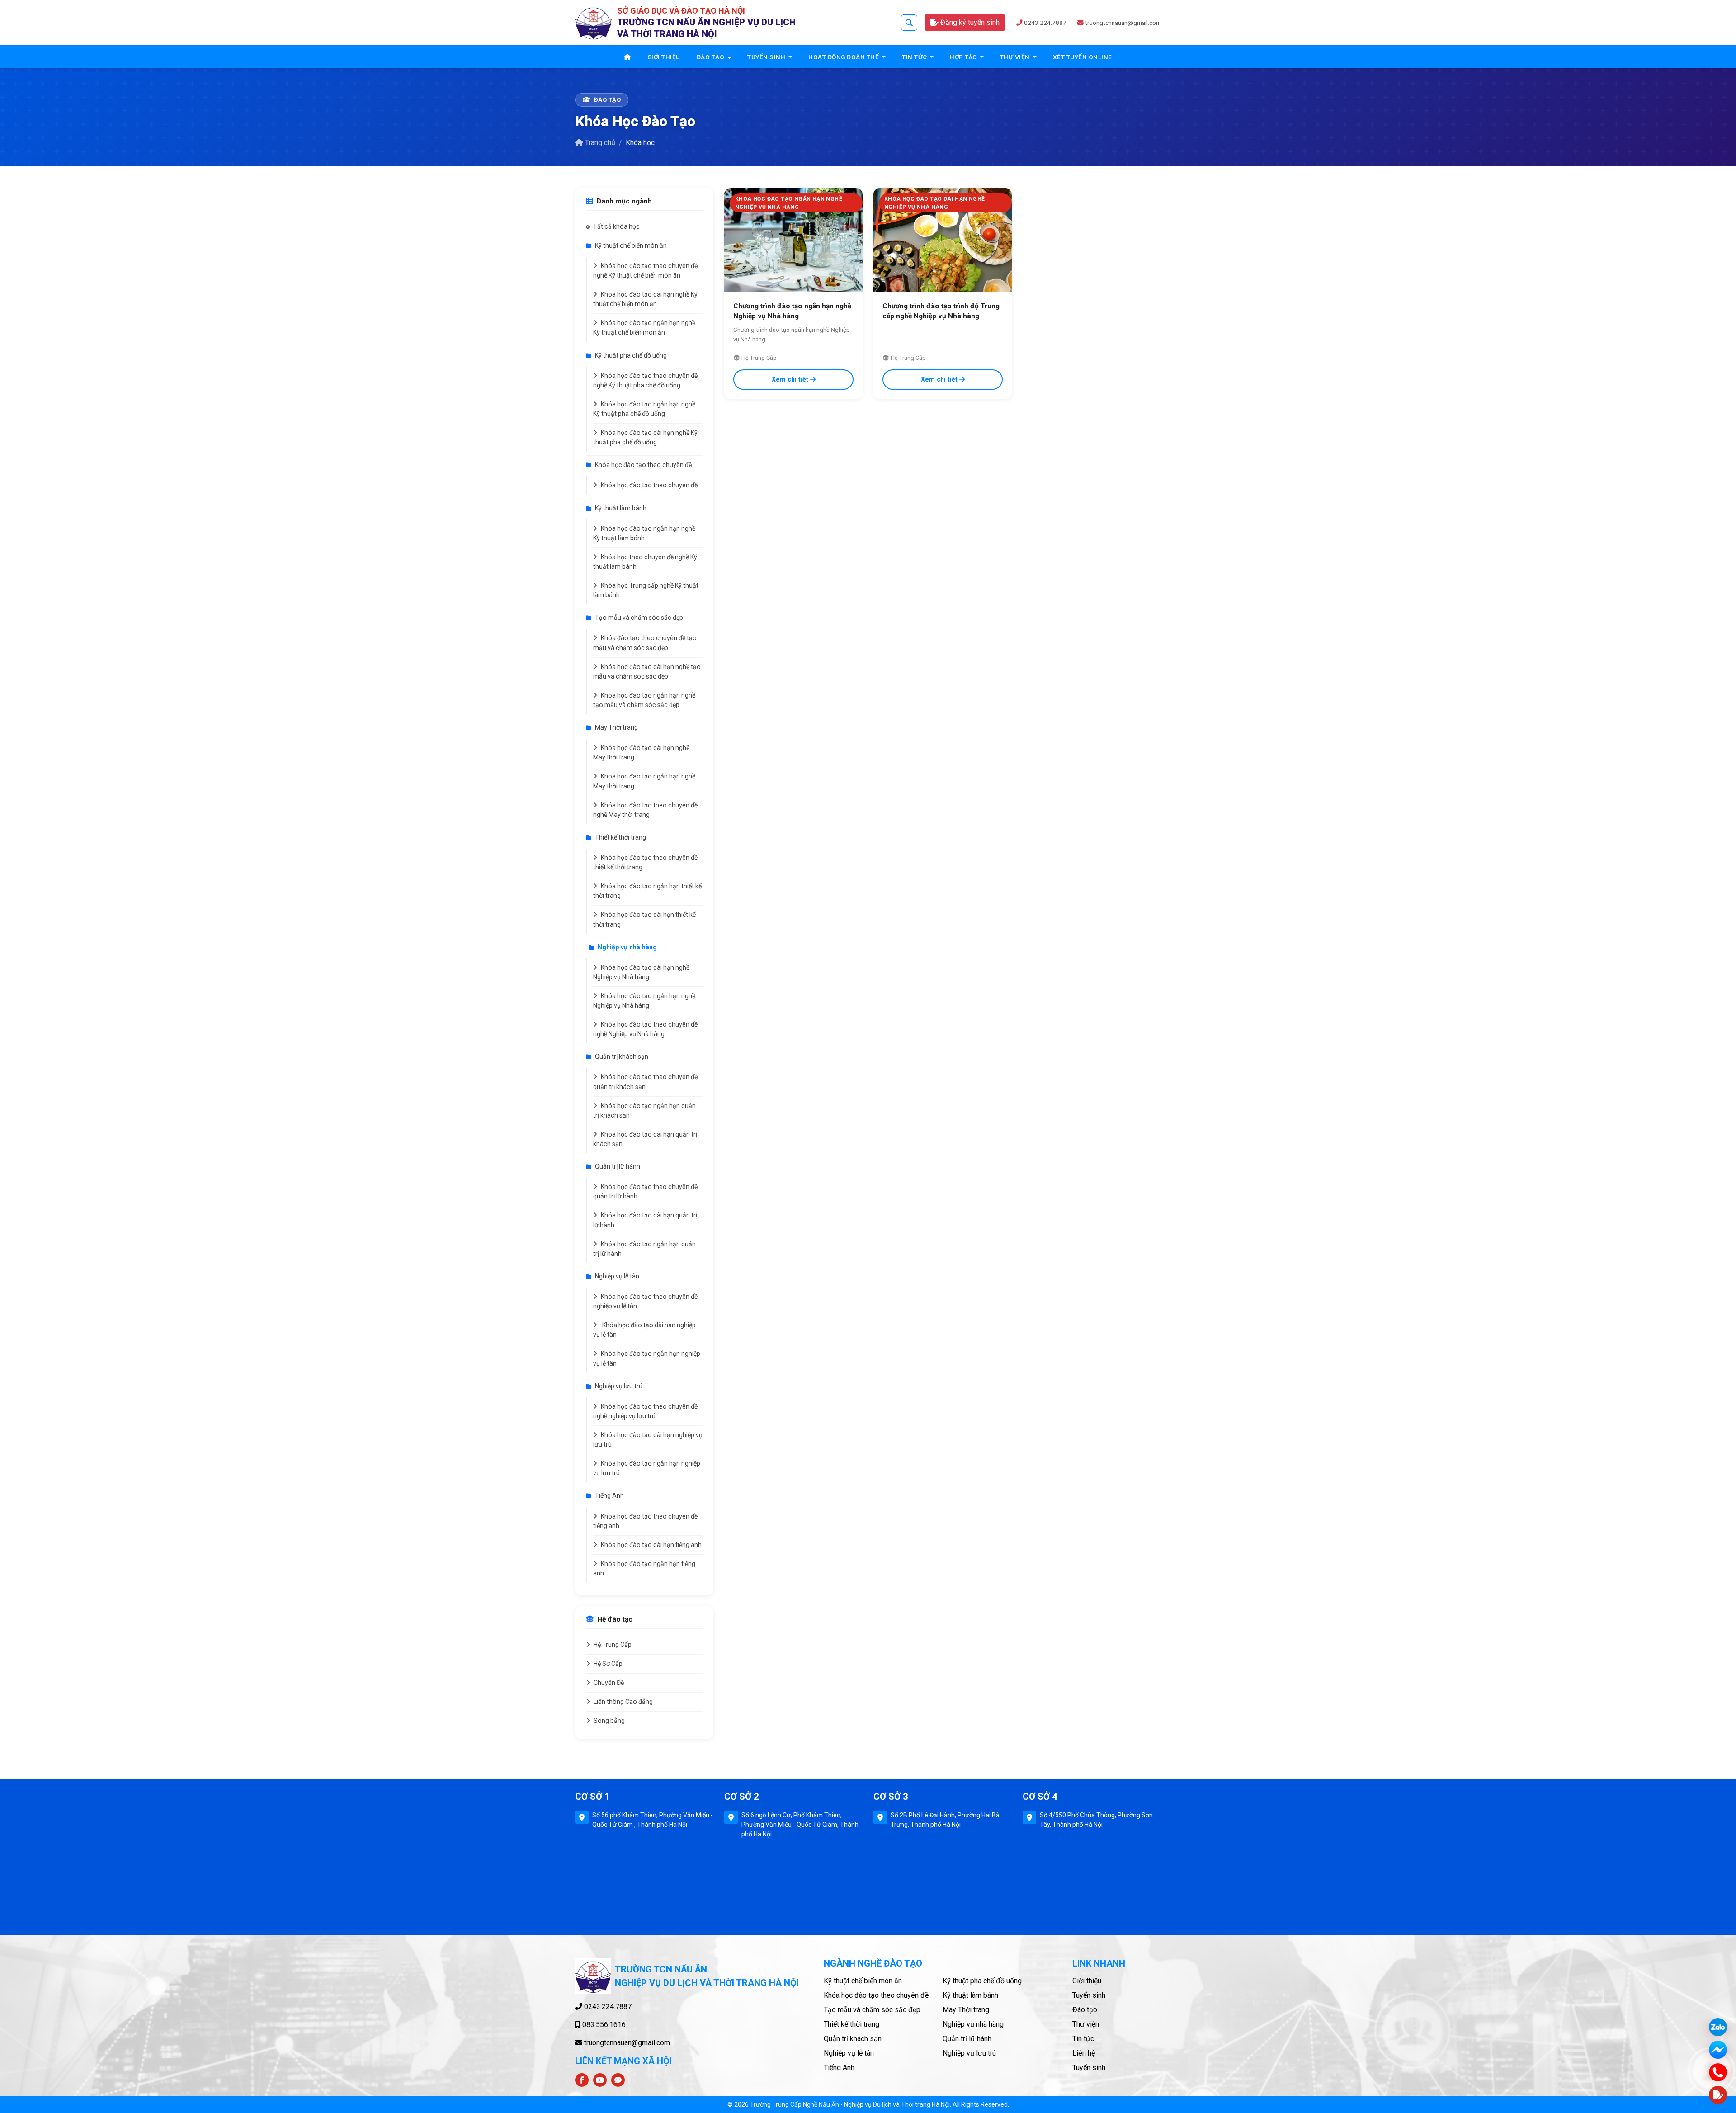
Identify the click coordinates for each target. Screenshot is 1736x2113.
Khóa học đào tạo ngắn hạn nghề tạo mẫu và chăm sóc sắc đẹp (644, 700)
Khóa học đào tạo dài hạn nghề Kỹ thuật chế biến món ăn (645, 299)
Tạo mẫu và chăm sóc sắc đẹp (639, 618)
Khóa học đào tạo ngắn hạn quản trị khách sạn (644, 1111)
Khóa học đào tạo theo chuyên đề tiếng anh (645, 1521)
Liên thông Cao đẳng (623, 1702)
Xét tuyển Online (1083, 57)
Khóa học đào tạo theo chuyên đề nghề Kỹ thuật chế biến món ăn (645, 271)
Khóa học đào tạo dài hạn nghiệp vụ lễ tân (644, 1330)
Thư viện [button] (1016, 57)
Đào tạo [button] (711, 57)
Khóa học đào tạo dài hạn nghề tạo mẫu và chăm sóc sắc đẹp (647, 672)
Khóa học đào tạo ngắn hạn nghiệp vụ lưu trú (647, 1468)
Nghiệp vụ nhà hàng (627, 947)
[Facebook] (582, 2080)
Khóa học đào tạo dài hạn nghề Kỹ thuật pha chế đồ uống (645, 437)
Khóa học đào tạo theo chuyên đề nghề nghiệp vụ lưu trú (645, 1411)
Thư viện (1086, 2024)
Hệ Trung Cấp (613, 1645)
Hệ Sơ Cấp (608, 1664)
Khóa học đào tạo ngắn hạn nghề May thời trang (644, 781)
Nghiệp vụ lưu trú (619, 1386)
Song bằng (609, 1721)
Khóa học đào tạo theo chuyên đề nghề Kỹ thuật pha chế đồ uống (645, 380)
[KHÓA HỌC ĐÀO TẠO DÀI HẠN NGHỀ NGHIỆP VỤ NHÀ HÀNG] (943, 239)
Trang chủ (600, 143)
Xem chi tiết (790, 379)
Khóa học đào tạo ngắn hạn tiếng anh (644, 1568)
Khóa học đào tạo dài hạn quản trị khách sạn (645, 1139)
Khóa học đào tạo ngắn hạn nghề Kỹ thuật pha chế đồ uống (644, 409)
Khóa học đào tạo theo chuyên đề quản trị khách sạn (645, 1082)
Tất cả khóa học (616, 226)
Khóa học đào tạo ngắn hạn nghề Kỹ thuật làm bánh (644, 533)
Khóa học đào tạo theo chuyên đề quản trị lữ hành (645, 1191)
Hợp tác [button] (964, 57)
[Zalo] (618, 2080)
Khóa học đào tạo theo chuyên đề (643, 465)
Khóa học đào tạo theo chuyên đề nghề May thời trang (645, 810)
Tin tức (1083, 2039)
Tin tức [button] (915, 57)
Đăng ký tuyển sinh (969, 22)
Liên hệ (1084, 2053)
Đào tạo (1085, 2010)
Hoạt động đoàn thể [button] (844, 57)
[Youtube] (600, 2080)
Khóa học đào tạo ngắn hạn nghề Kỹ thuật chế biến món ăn (644, 328)
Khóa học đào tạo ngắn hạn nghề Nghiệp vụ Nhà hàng (644, 1001)
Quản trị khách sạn (622, 1056)
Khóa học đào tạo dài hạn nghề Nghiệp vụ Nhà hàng (641, 972)
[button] (1718, 2095)
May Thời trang (616, 727)
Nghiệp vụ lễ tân (617, 1276)
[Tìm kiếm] (909, 23)
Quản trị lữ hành (618, 1166)
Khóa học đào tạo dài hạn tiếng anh (651, 1545)
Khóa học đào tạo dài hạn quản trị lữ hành (645, 1220)
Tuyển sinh (1089, 1995)
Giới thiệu (664, 57)
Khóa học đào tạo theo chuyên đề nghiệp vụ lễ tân (645, 1301)
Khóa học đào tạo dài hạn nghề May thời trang (641, 752)
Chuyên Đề (609, 1683)
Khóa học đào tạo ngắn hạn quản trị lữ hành (644, 1249)
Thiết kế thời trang (620, 837)
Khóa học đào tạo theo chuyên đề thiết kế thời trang (645, 862)
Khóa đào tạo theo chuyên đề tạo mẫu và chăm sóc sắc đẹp (645, 643)
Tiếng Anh (609, 1495)
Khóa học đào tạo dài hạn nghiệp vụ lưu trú (648, 1440)
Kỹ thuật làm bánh (621, 508)
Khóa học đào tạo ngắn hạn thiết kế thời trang (647, 891)
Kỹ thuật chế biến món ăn (631, 245)
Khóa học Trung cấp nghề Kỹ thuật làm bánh (646, 590)
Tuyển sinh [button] (767, 57)
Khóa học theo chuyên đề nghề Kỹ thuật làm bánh (645, 562)
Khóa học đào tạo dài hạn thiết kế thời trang (644, 919)
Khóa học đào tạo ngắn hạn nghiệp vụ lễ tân (647, 1358)
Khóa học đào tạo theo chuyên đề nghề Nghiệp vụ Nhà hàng (645, 1029)
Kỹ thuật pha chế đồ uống (631, 355)
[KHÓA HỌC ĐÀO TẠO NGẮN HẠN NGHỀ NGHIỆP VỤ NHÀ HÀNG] (793, 239)
